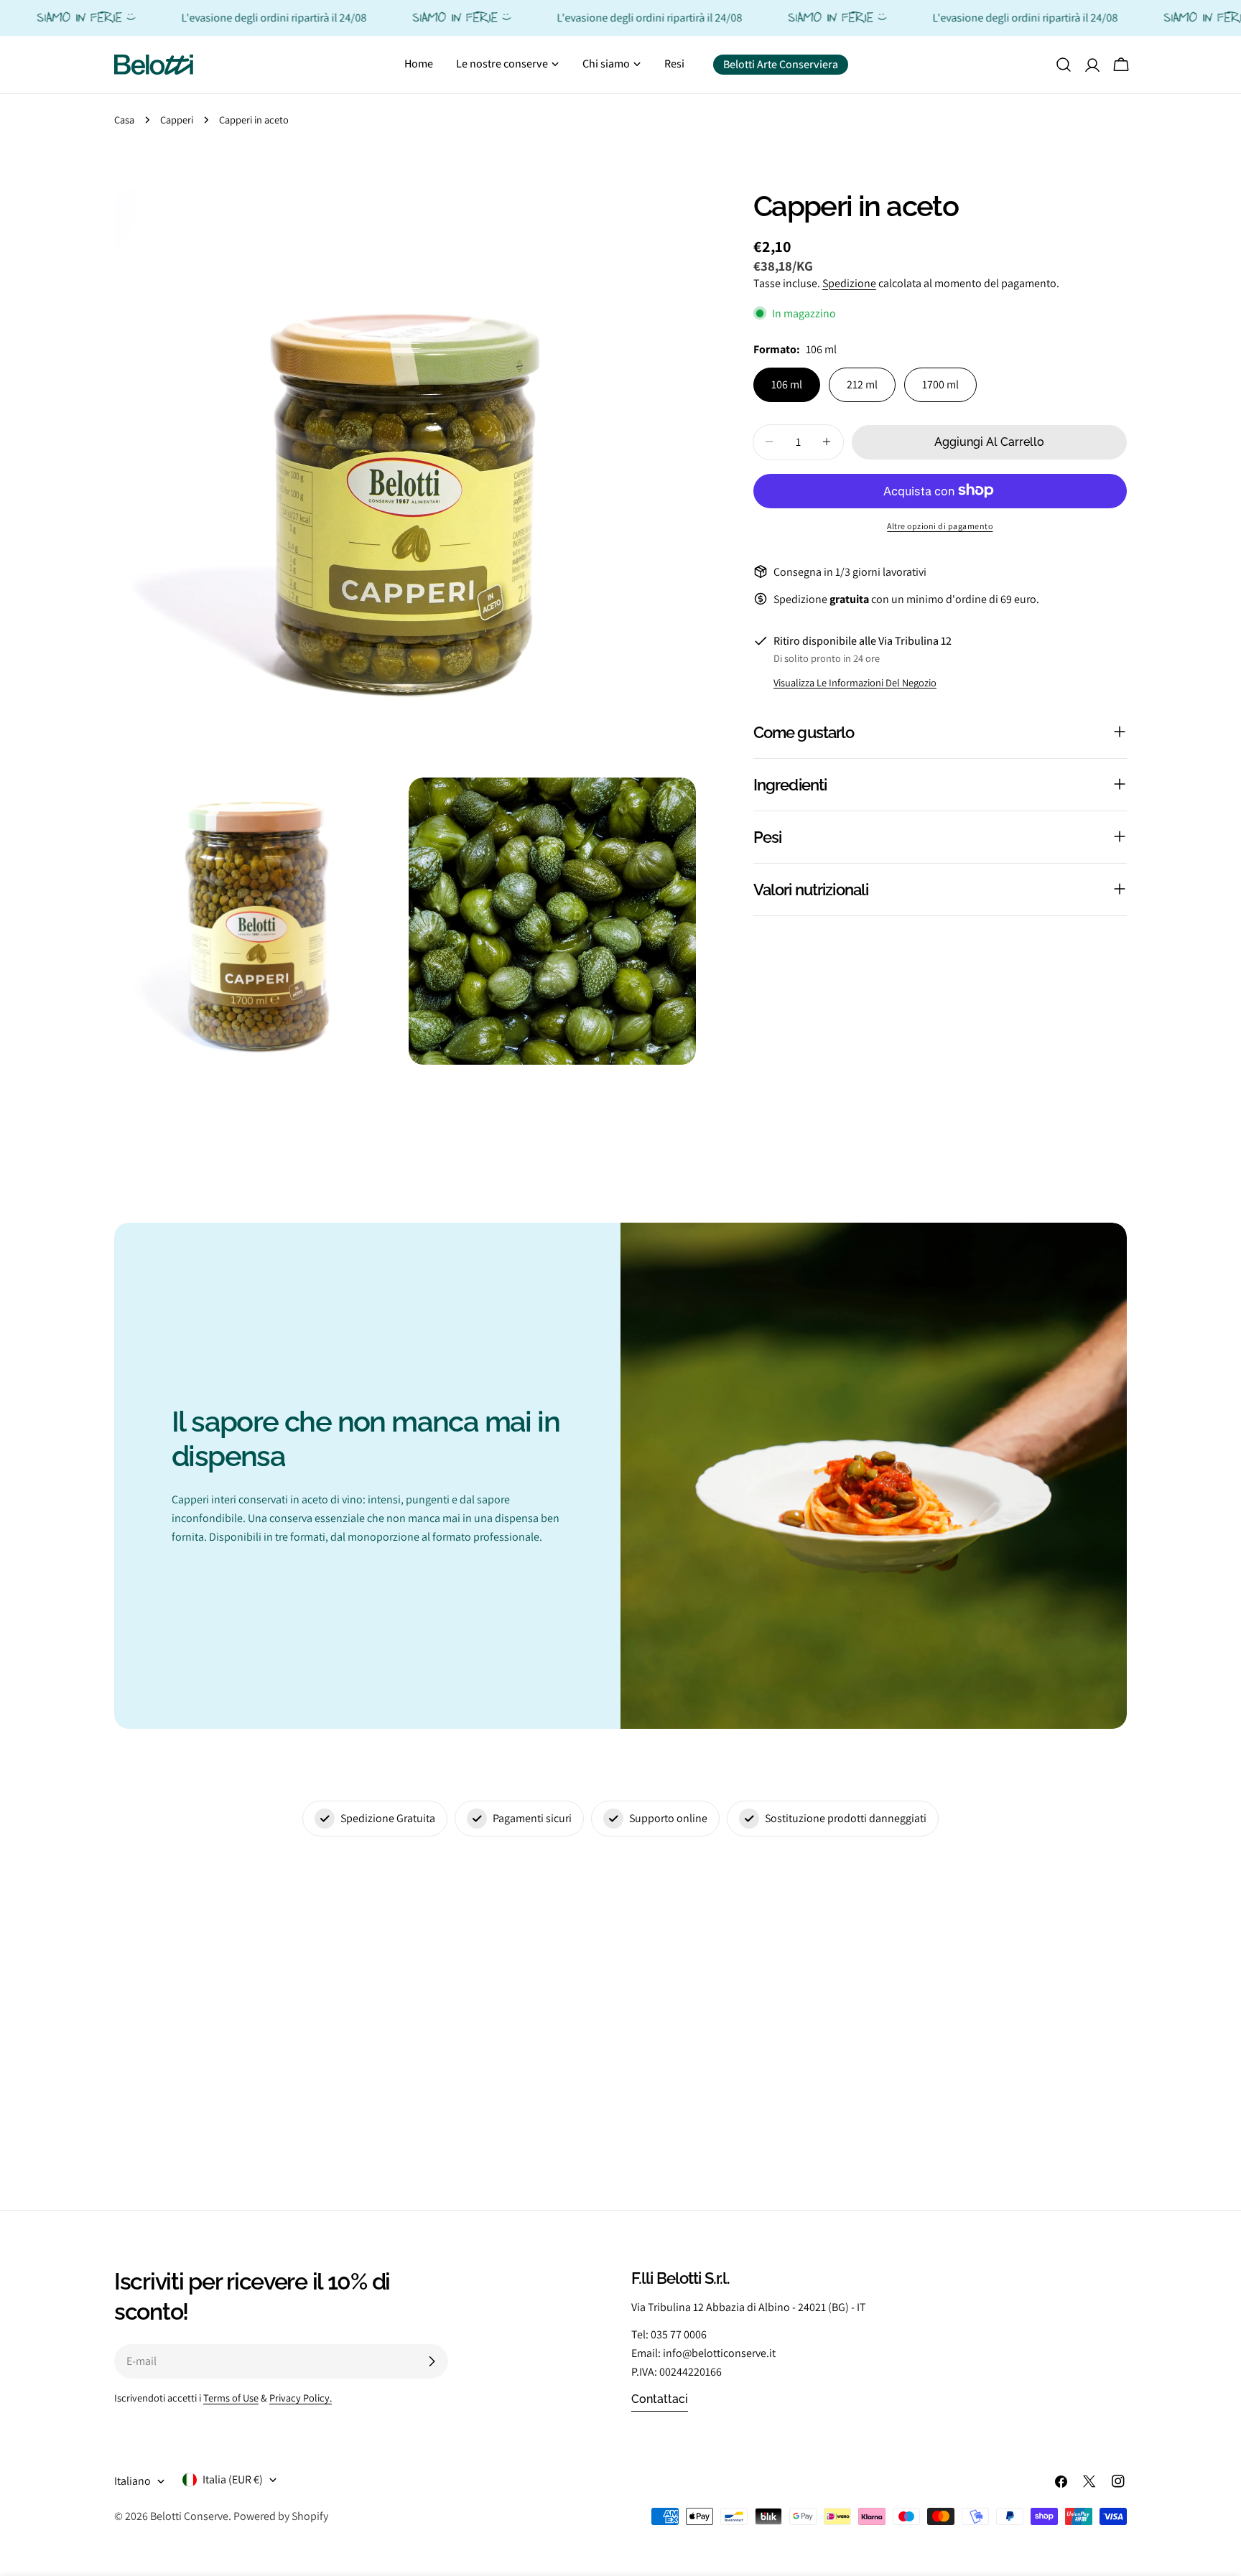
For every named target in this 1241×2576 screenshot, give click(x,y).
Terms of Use (231, 2398)
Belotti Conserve (189, 2516)
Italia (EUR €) (233, 2479)
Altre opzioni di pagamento (940, 525)
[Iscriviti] (432, 2361)
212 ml (862, 384)
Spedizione (849, 283)
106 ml (787, 384)
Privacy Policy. (301, 2398)
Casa (124, 120)
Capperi (177, 120)
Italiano (133, 2481)
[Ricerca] (1064, 65)
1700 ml (940, 384)
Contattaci (660, 2399)
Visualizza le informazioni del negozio (855, 682)
